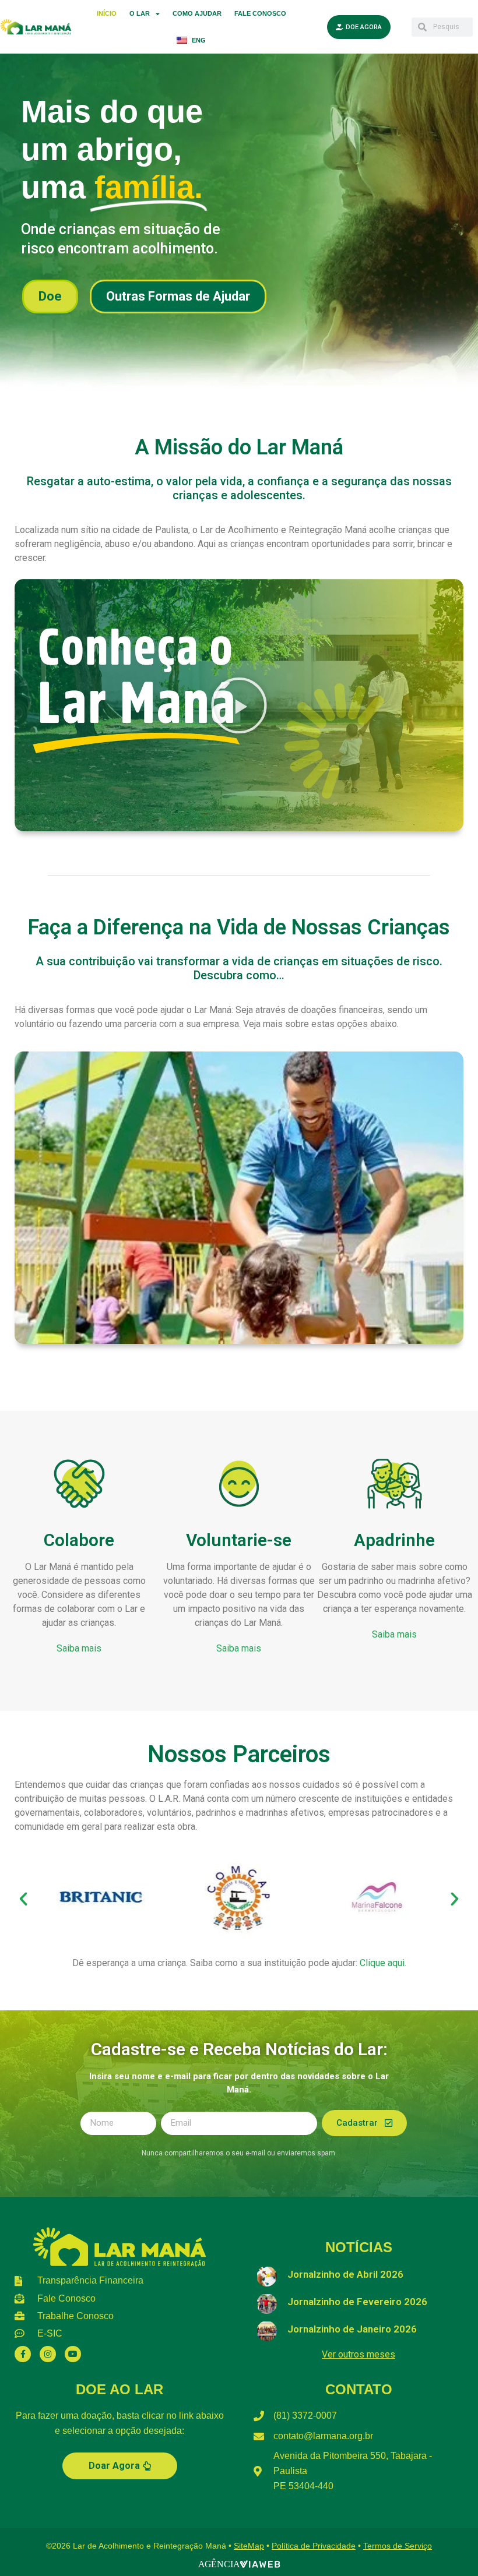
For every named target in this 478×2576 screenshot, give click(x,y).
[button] (239, 705)
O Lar (140, 13)
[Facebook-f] (23, 2354)
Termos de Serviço (398, 2546)
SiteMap (249, 2546)
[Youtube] (73, 2354)
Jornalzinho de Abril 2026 (345, 2274)
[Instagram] (48, 2354)
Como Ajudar (197, 13)
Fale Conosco (260, 13)
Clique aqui (382, 1963)
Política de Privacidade (314, 2546)
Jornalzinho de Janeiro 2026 (352, 2329)
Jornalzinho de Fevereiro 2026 (357, 2302)
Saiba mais (79, 1648)
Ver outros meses (358, 2354)
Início (107, 13)
